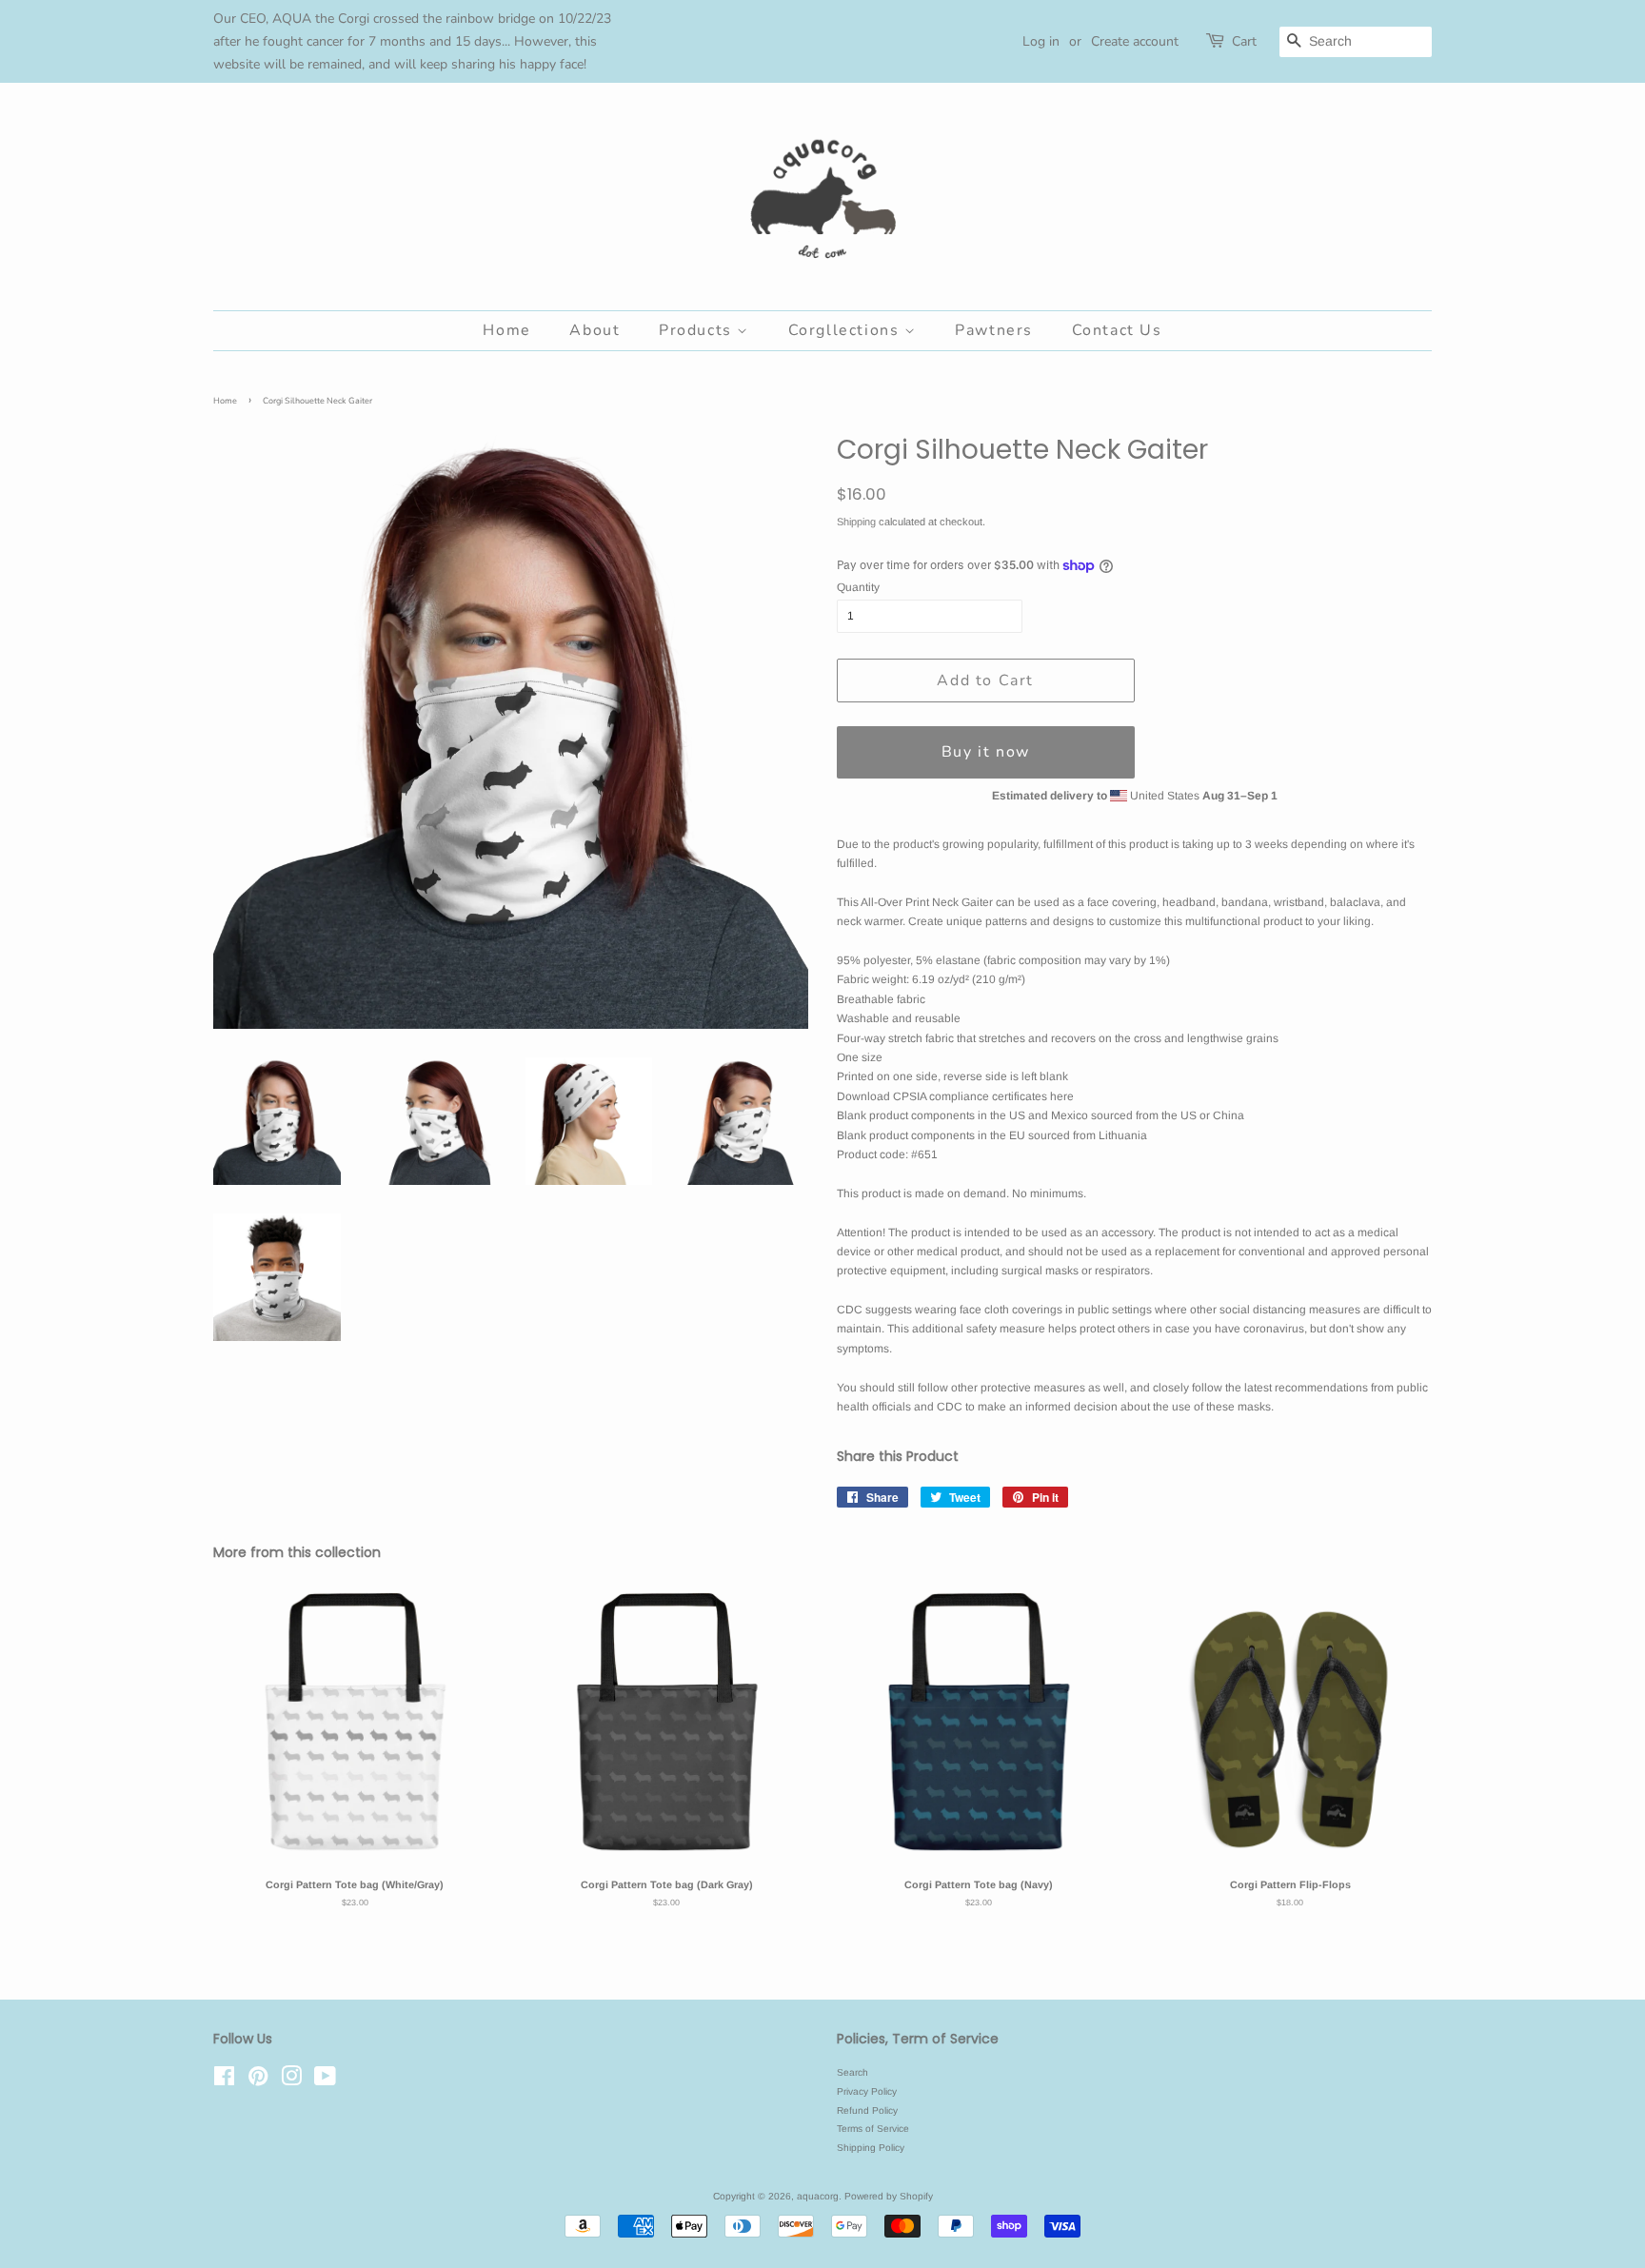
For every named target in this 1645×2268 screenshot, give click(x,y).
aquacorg (818, 2196)
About (595, 330)
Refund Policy (867, 2110)
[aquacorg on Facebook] (224, 2081)
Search (852, 2072)
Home (506, 330)
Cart (1244, 41)
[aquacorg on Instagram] (291, 2081)
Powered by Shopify (889, 2196)
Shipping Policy (871, 2148)
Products (698, 330)
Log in (1041, 41)
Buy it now (986, 752)
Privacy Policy (867, 2091)
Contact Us (1117, 330)
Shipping (856, 522)
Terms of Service (873, 2129)
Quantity (858, 587)
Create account (1135, 41)
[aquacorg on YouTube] (325, 2081)
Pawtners (994, 330)
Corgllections (846, 330)
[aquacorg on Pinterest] (258, 2081)
